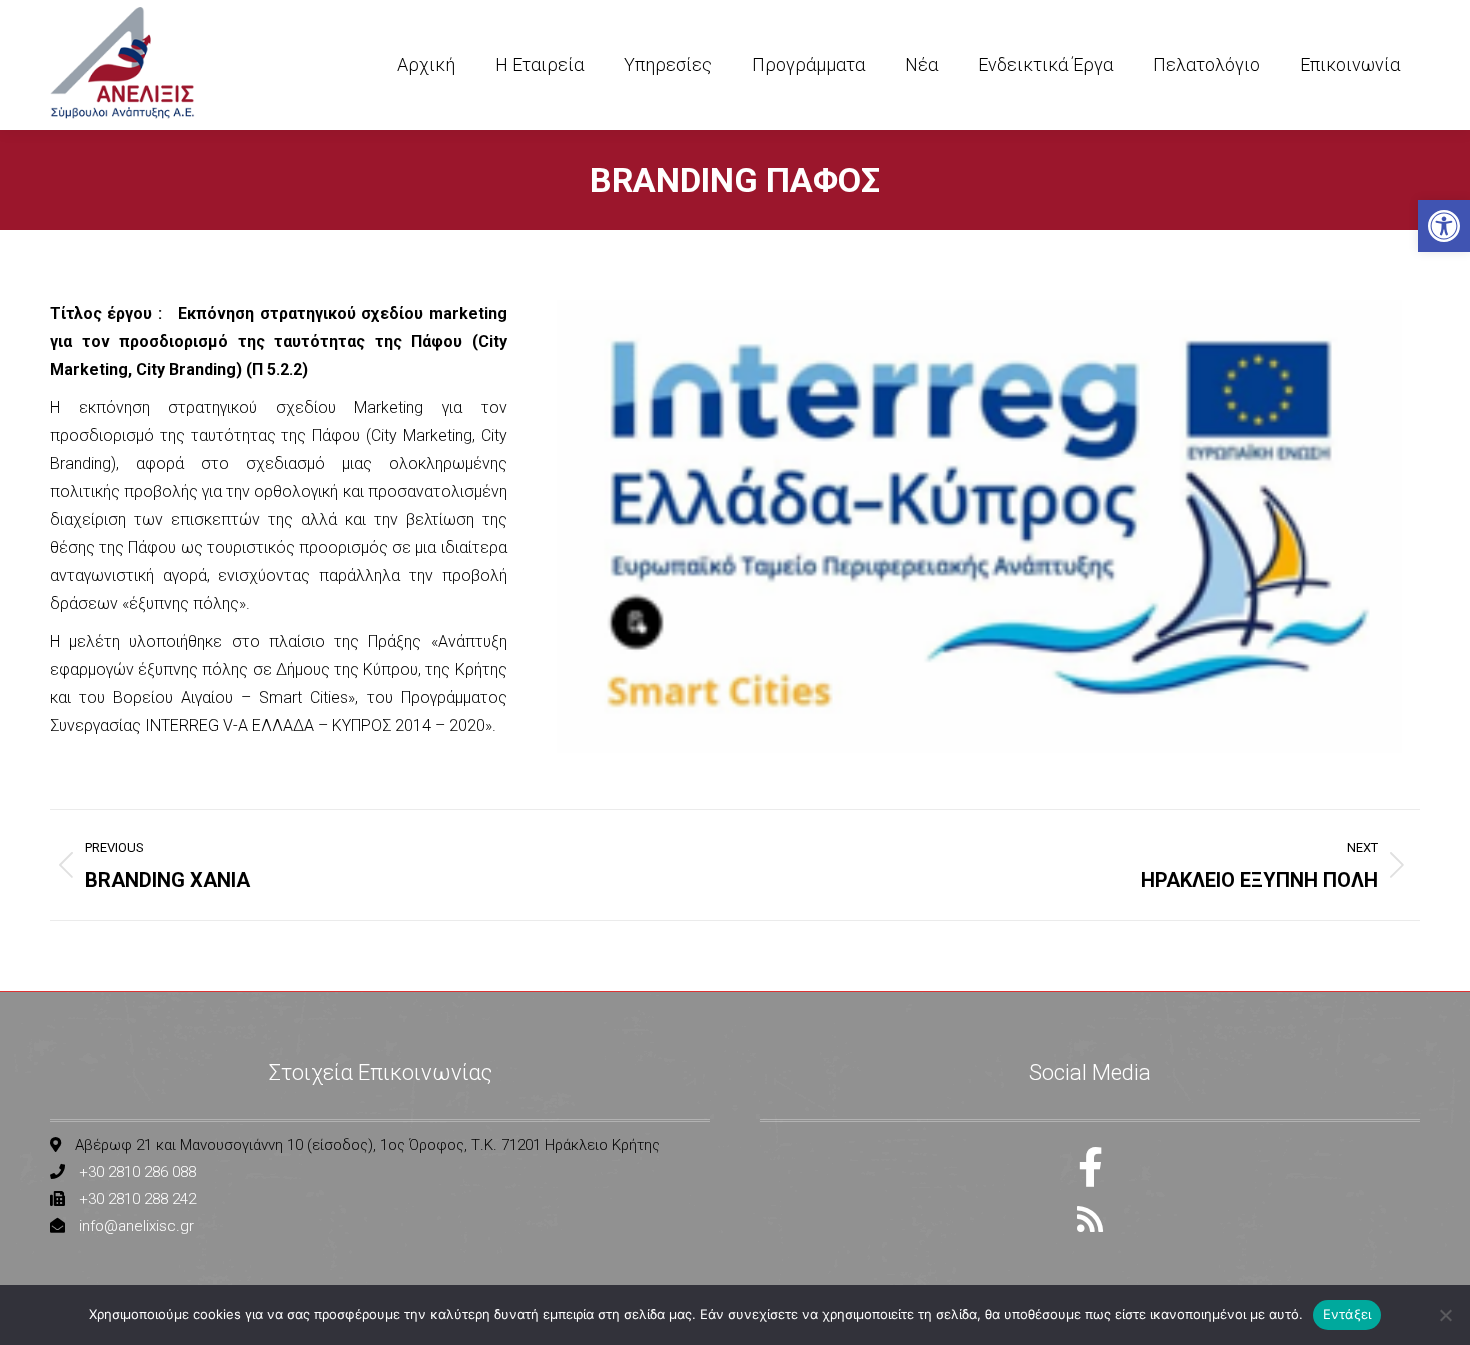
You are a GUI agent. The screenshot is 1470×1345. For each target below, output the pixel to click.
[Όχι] (1445, 1315)
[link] (1444, 226)
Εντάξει (1347, 1314)
